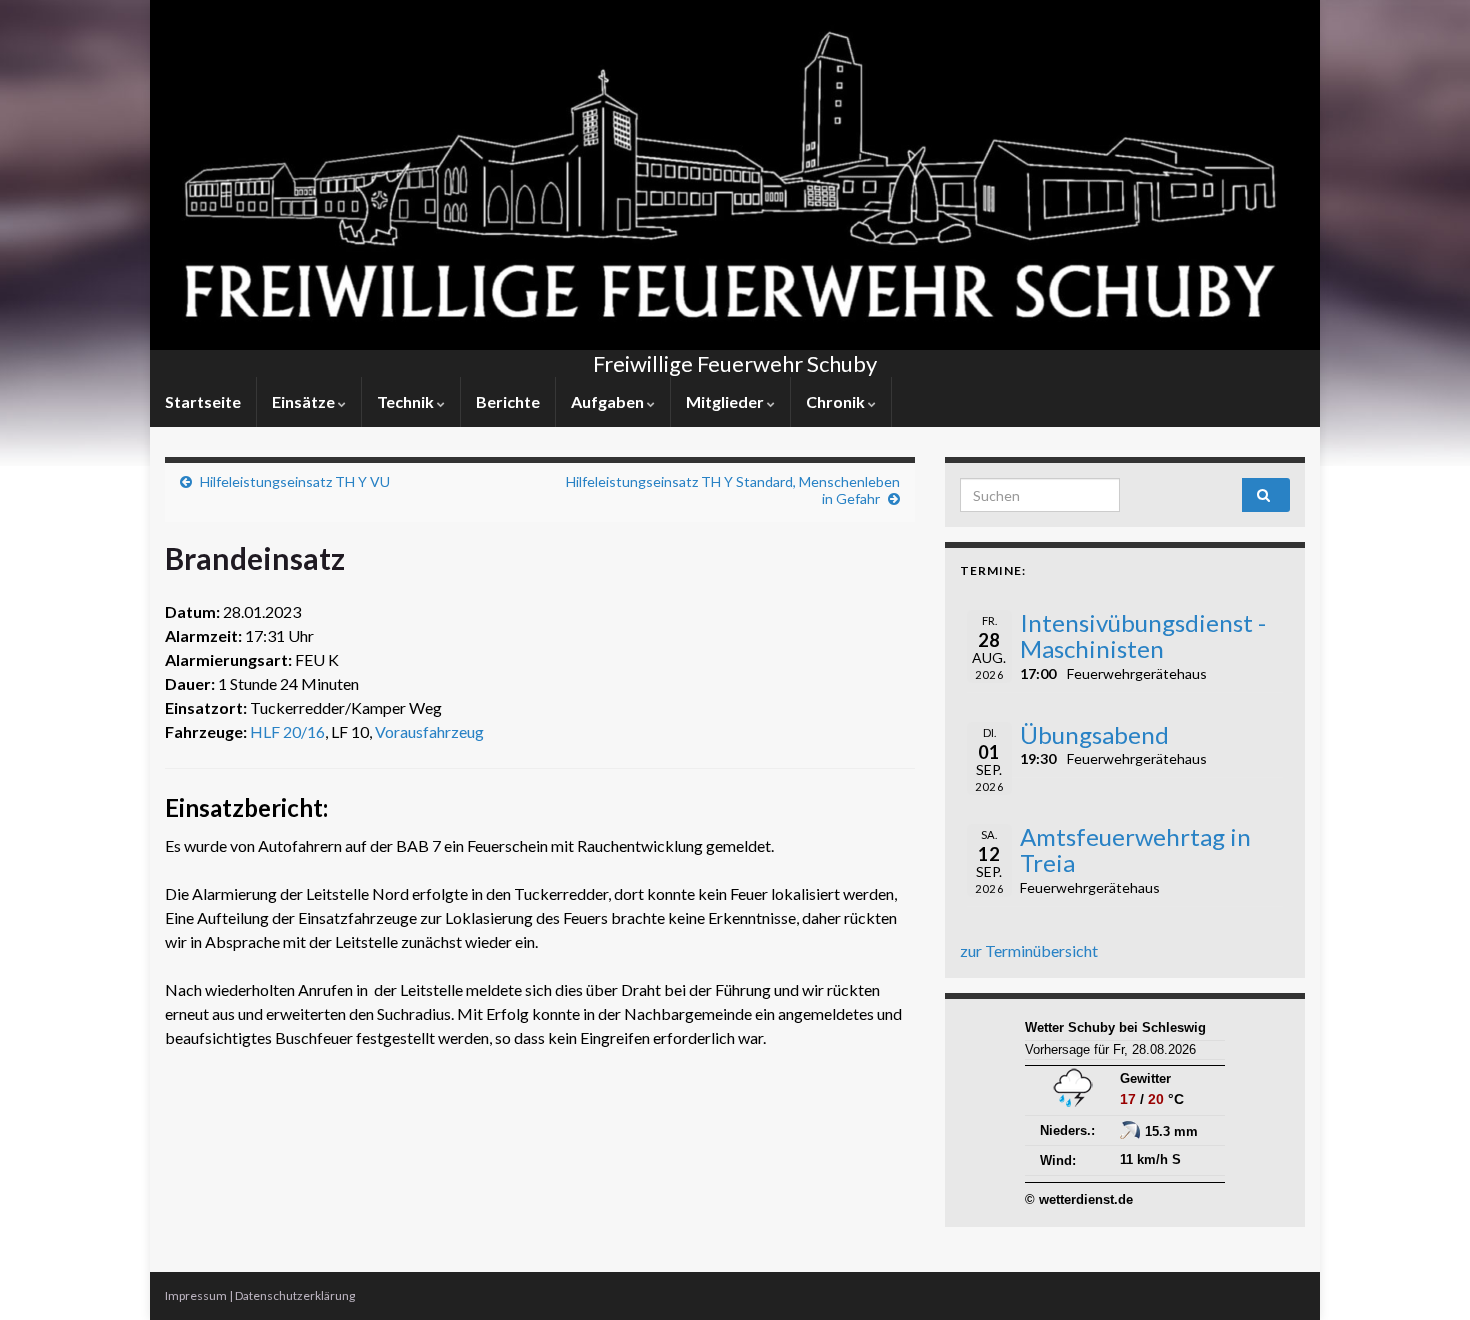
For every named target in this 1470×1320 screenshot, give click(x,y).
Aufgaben (609, 401)
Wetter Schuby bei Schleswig (1115, 1027)
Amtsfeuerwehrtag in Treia (1135, 849)
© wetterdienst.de (1079, 1199)
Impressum (196, 1295)
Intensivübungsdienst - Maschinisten (1143, 635)
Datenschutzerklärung (295, 1295)
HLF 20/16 (287, 731)
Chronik (837, 401)
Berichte (508, 401)
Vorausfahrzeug (429, 731)
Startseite (203, 401)
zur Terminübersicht (1029, 950)
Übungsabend (1094, 734)
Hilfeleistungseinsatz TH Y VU (295, 481)
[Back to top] (1425, 1275)
